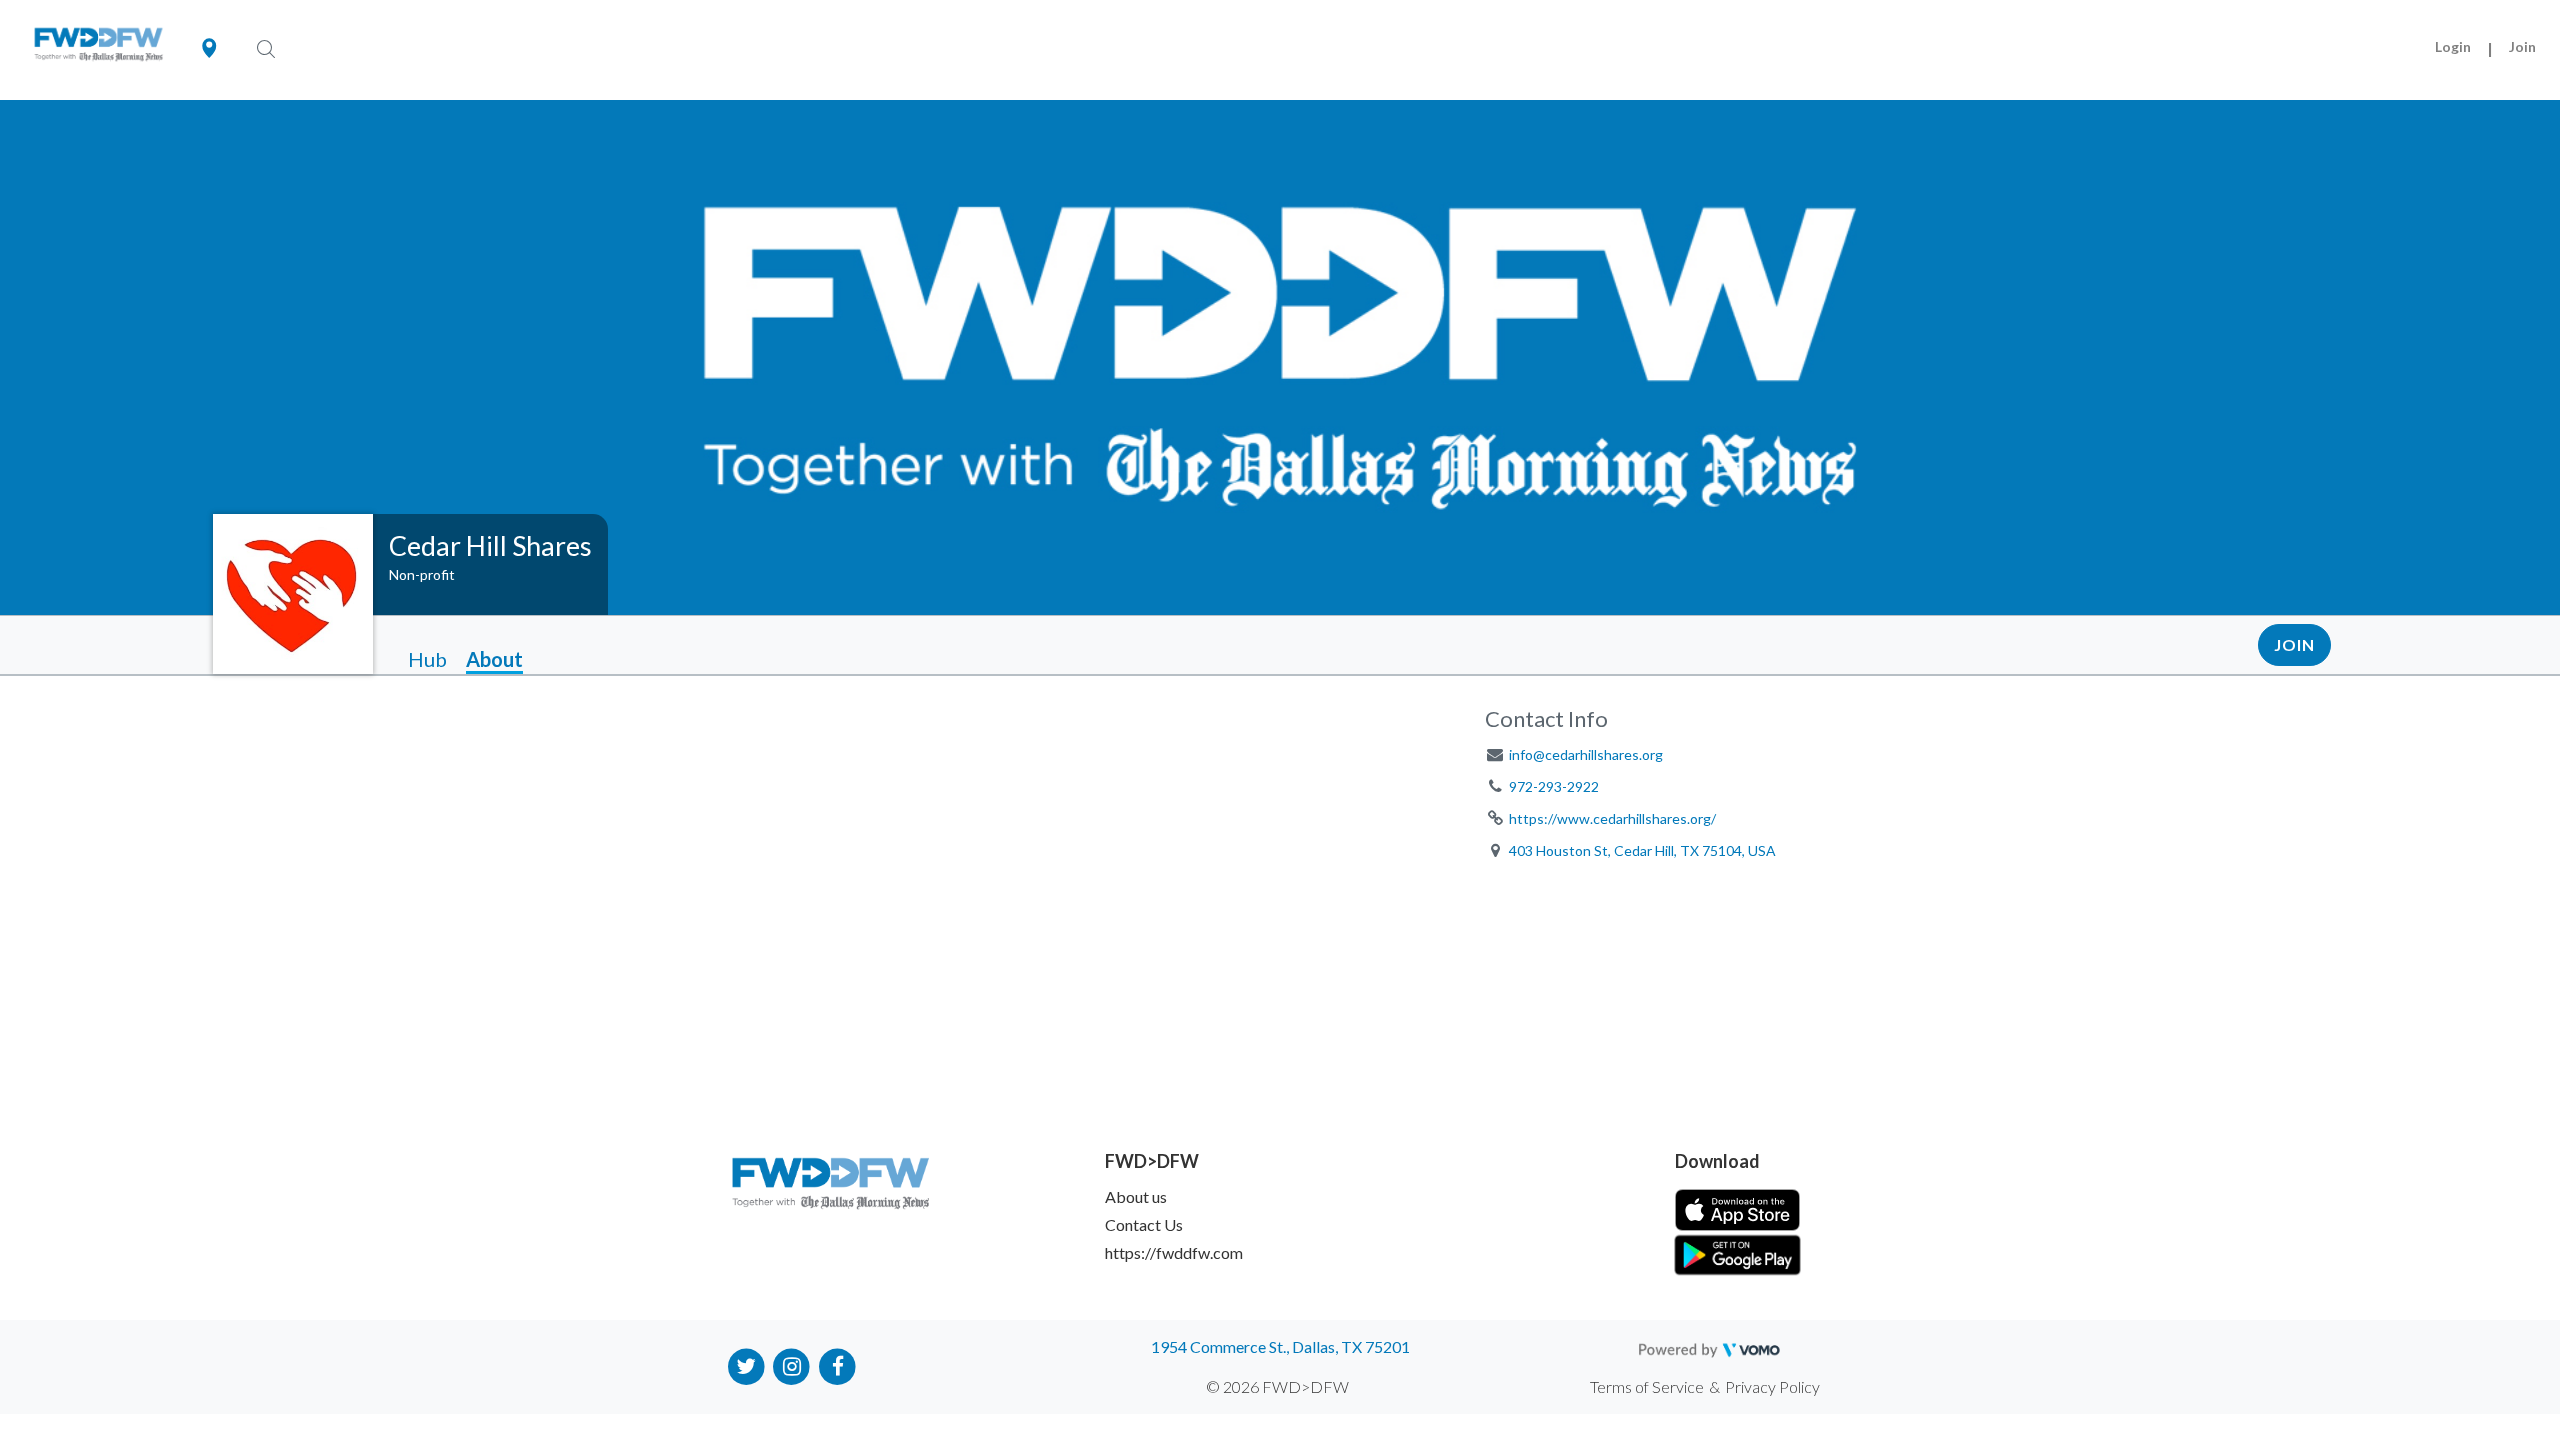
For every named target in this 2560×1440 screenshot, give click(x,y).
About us (1136, 1196)
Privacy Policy (1772, 1386)
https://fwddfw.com (1174, 1252)
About (494, 659)
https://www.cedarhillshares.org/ (1612, 818)
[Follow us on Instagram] (792, 1364)
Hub (427, 659)
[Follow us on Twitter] (746, 1364)
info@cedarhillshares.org (1586, 754)
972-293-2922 (1554, 786)
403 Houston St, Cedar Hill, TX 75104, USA (1642, 850)
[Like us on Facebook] (837, 1364)
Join (2522, 46)
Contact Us (1144, 1224)
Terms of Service (1647, 1386)
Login (2453, 46)
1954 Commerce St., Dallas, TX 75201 (1280, 1346)
